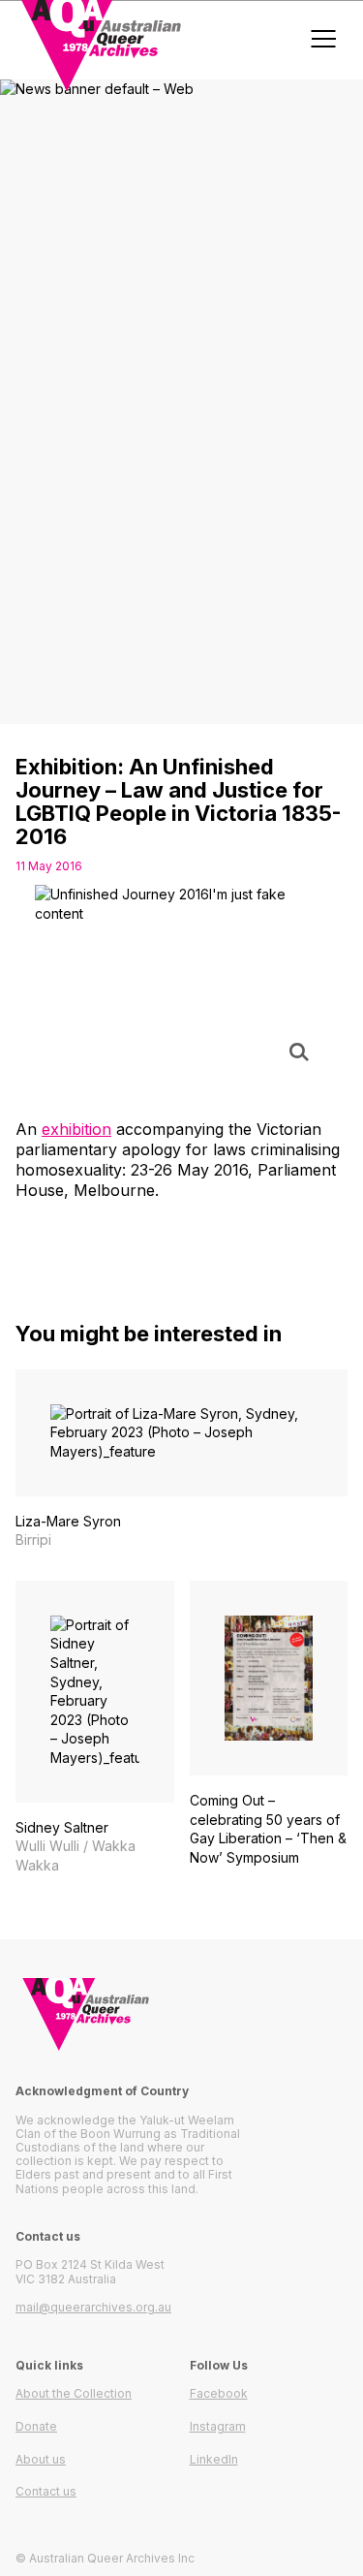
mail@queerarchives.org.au (93, 2307)
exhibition (76, 1129)
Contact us (46, 2491)
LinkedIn (214, 2459)
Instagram (218, 2426)
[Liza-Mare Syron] (181, 1460)
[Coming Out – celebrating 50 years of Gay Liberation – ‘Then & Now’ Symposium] (269, 1733)
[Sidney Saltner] (95, 1728)
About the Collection (74, 2393)
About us (41, 2459)
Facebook (219, 2393)
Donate (36, 2426)
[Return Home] (181, 2014)
